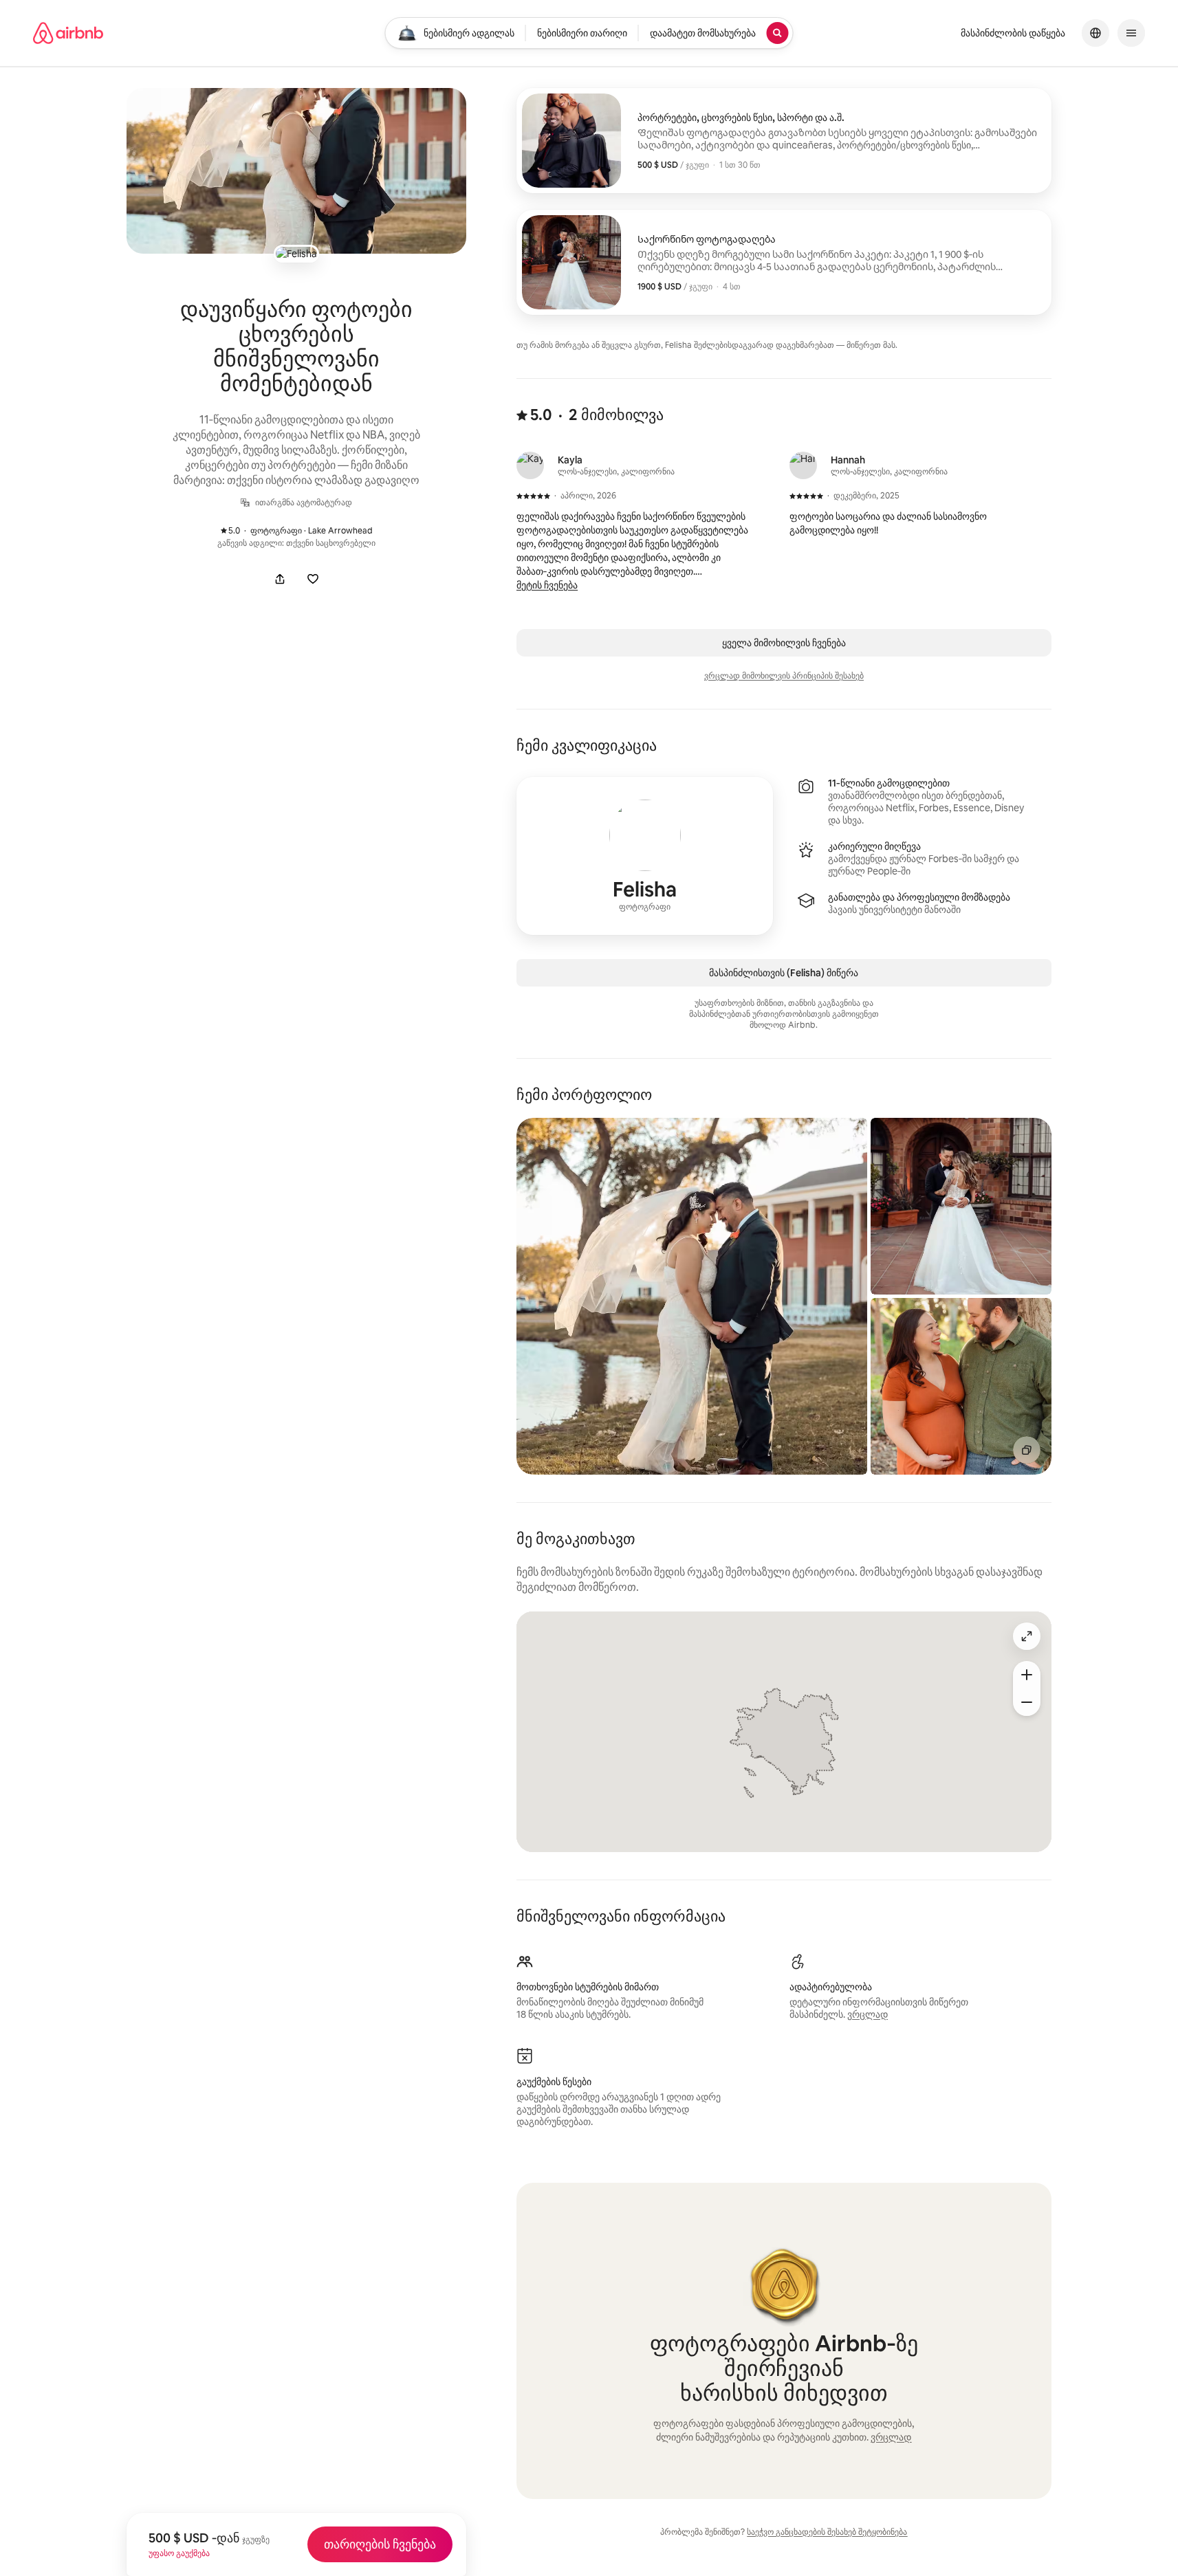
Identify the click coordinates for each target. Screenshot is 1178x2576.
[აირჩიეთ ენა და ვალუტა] (1095, 33)
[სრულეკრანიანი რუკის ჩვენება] (1027, 1636)
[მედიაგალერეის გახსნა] (296, 171)
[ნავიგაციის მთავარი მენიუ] (1131, 33)
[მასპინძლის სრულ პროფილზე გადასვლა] (645, 856)
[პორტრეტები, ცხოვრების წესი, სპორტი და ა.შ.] (784, 141)
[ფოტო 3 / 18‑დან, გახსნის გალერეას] (961, 1386)
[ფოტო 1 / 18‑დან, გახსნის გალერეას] (692, 1296)
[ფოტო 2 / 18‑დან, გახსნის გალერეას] (961, 1206)
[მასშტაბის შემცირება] (1027, 1702)
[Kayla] (530, 465)
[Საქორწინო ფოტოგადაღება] (784, 262)
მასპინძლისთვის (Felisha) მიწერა (784, 973)
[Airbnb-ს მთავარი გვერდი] (68, 33)
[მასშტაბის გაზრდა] (1027, 1675)
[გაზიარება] (280, 579)
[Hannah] (803, 465)
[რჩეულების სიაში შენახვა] (313, 579)
